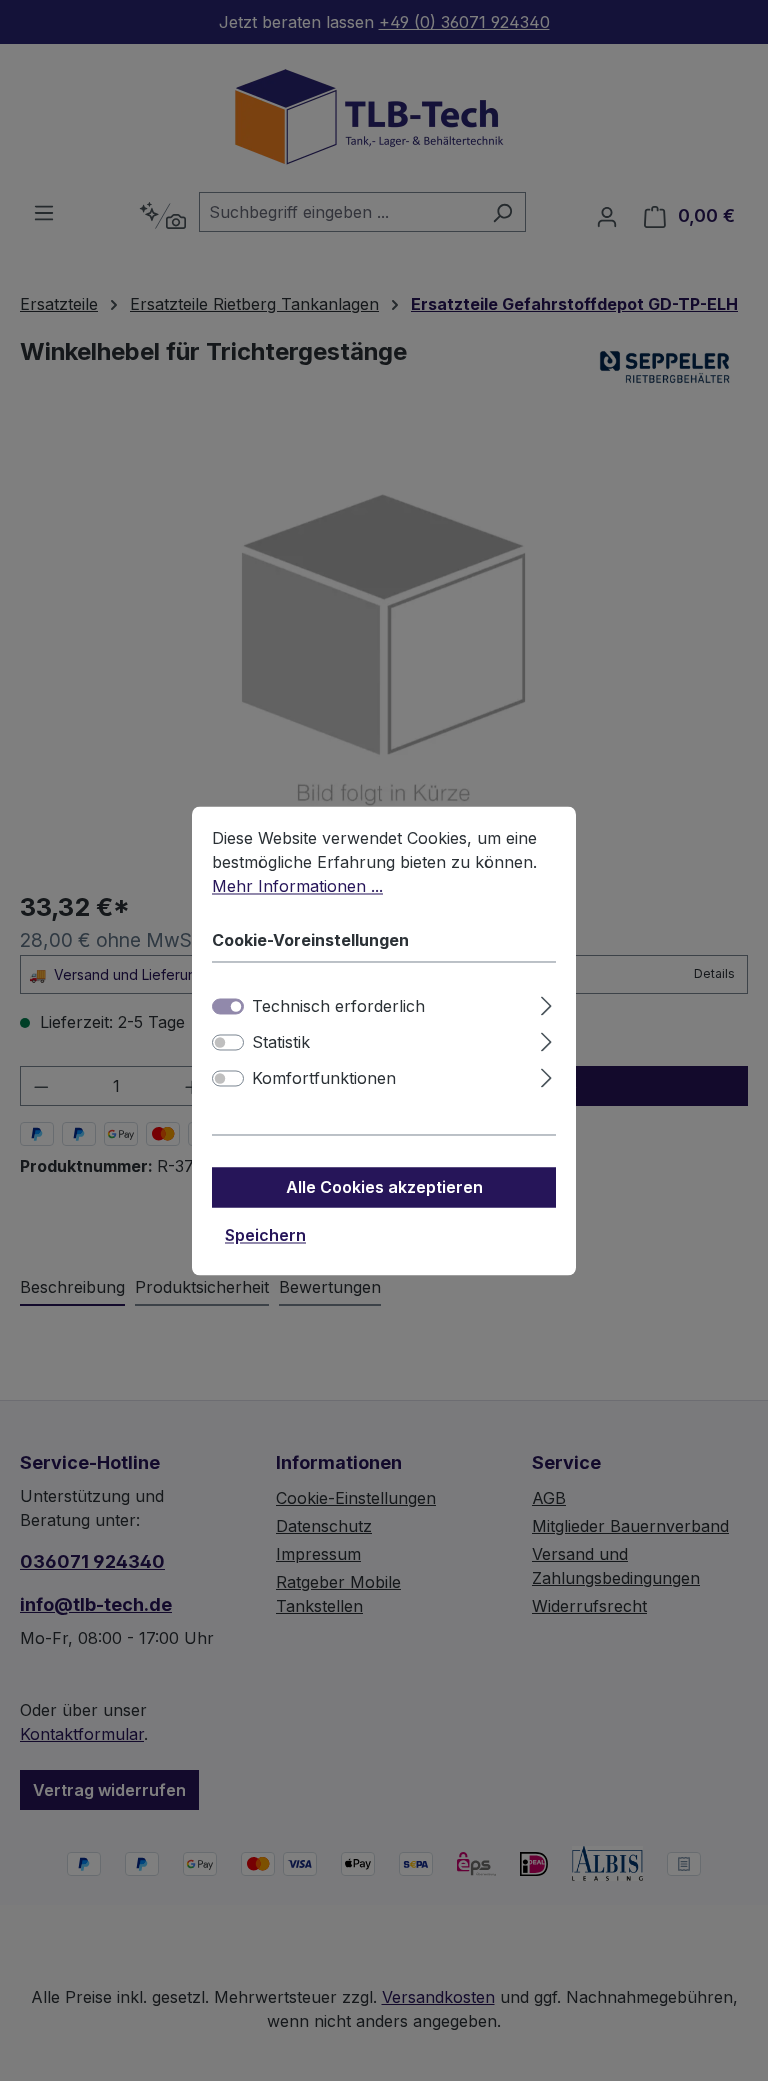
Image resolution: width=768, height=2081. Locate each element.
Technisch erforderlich (338, 1006)
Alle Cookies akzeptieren (384, 1187)
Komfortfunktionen (324, 1078)
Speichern (265, 1235)
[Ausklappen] (546, 1002)
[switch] (228, 1042)
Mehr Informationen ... (297, 886)
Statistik (281, 1042)
